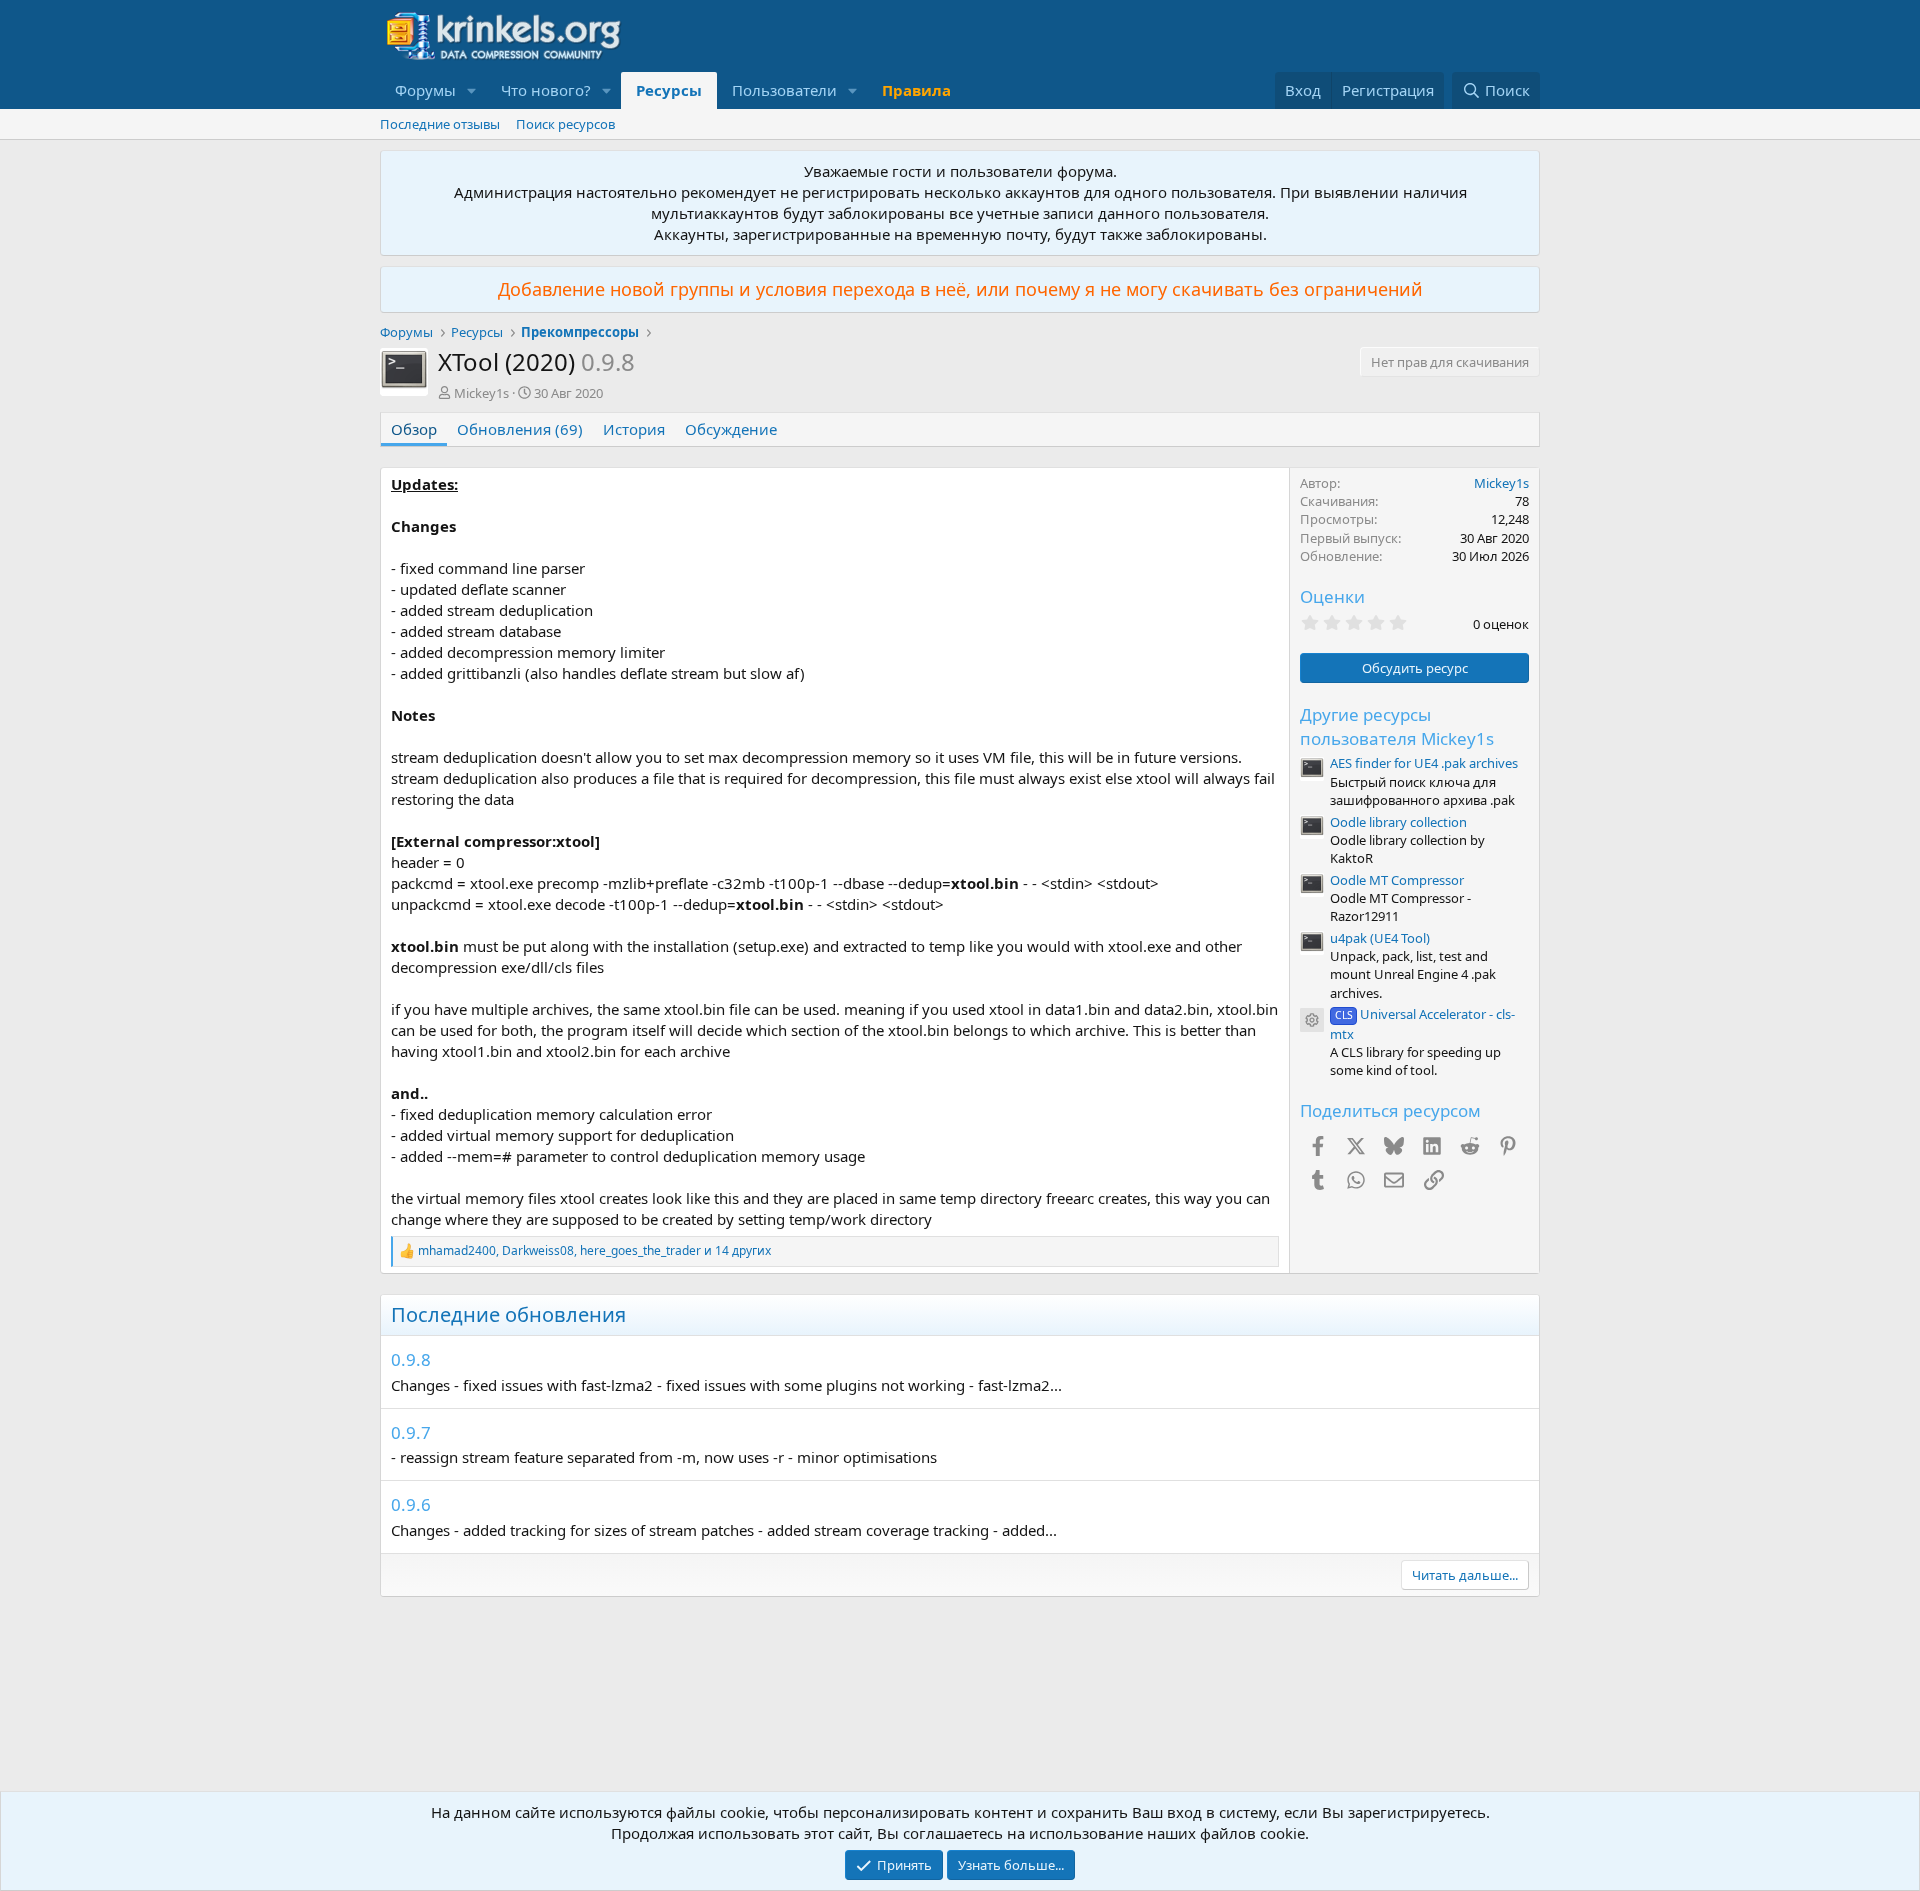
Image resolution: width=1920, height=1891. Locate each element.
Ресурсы (669, 90)
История (634, 429)
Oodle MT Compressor (1397, 880)
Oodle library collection (1398, 822)
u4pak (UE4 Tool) (1380, 938)
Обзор (414, 429)
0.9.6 (411, 1504)
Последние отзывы (440, 124)
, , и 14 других (594, 1251)
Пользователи (784, 90)
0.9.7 (411, 1432)
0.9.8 (411, 1359)
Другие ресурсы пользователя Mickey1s (1397, 726)
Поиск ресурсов (565, 124)
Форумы (425, 90)
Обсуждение (731, 429)
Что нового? (546, 90)
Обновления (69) (520, 429)
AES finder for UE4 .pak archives (1424, 763)
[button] (472, 90)
